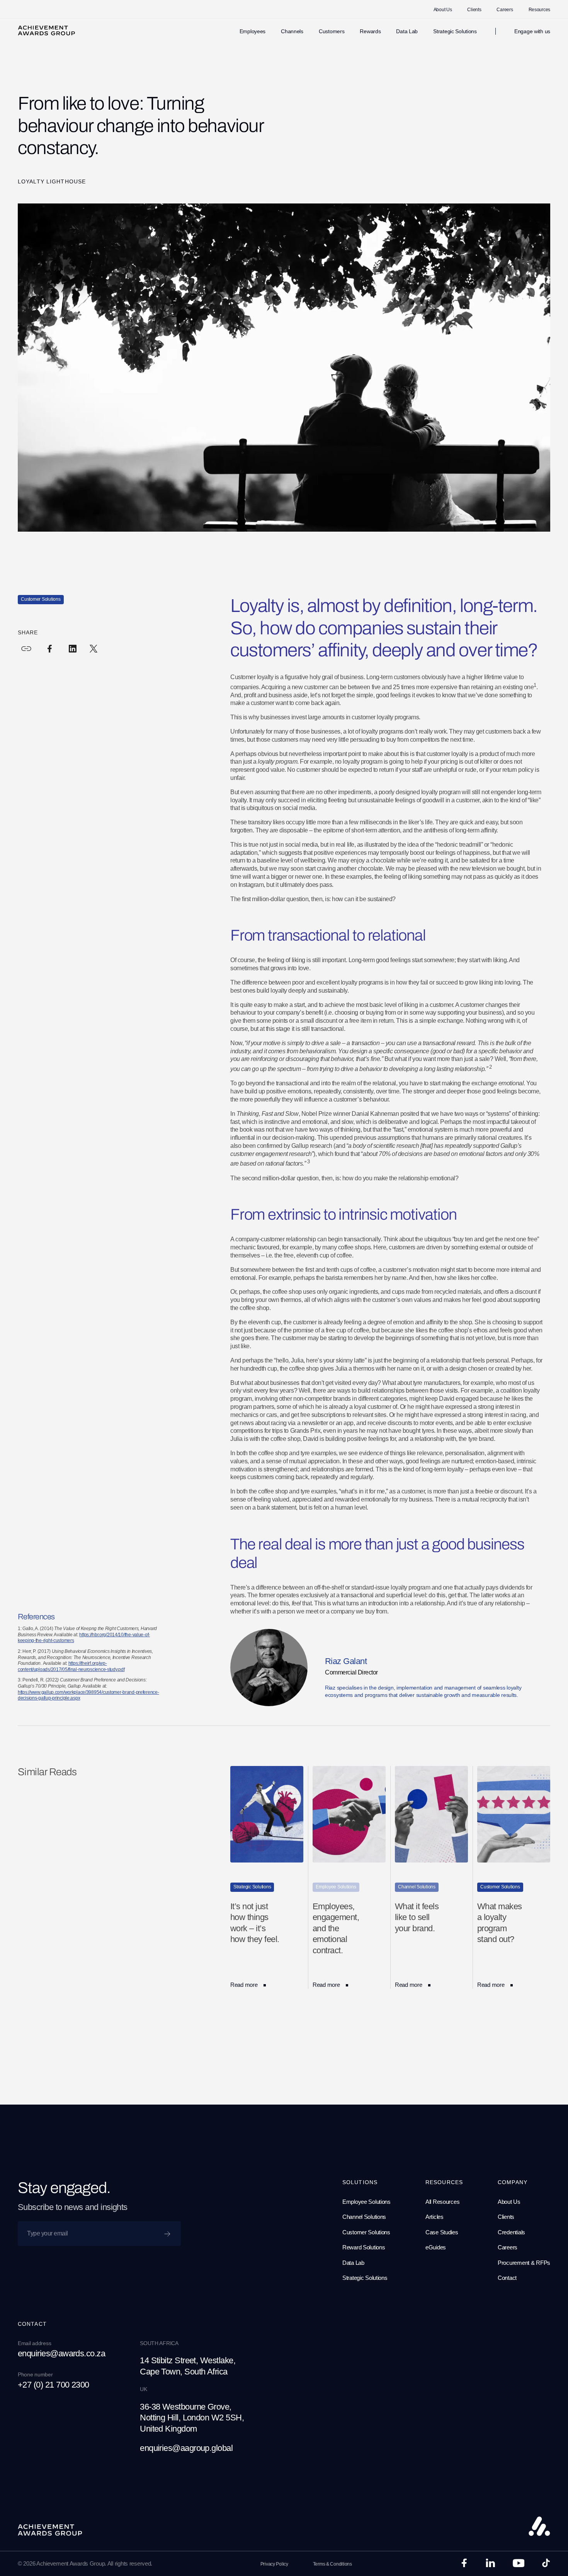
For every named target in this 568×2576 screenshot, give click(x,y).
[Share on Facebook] (49, 649)
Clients (474, 10)
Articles (435, 2217)
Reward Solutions (364, 2247)
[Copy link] (26, 649)
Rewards (370, 31)
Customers (332, 31)
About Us (443, 10)
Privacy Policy (274, 2564)
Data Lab (407, 31)
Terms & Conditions (332, 2564)
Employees (253, 31)
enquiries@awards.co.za (61, 2353)
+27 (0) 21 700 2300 (54, 2385)
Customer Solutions (366, 2232)
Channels (292, 31)
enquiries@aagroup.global (186, 2448)
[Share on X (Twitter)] (94, 649)
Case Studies (442, 2232)
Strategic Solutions (455, 31)
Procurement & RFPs (524, 2263)
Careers (505, 10)
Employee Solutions (366, 2202)
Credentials (511, 2232)
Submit (169, 2231)
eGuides (436, 2247)
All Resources (442, 2202)
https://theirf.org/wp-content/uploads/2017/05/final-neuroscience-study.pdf (71, 1666)
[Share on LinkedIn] (73, 649)
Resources (539, 10)
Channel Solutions (364, 2217)
